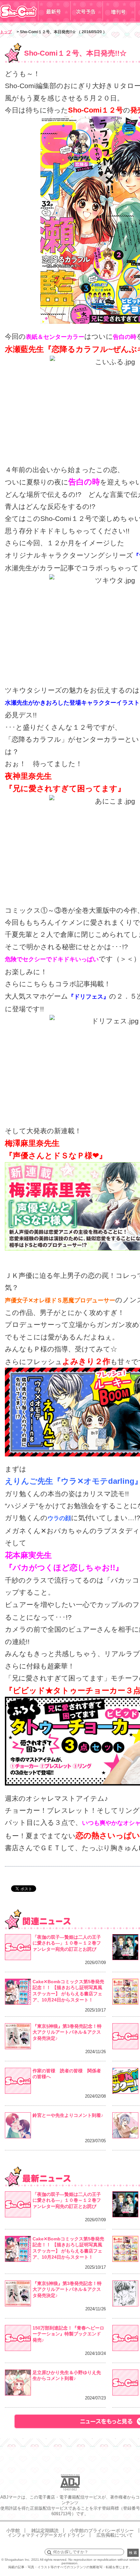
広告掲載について (115, 2535)
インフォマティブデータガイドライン (46, 2535)
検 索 (133, 2553)
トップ (6, 32)
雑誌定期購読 (45, 2530)
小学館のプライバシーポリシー (102, 2530)
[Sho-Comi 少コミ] (19, 21)
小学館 (13, 2530)
